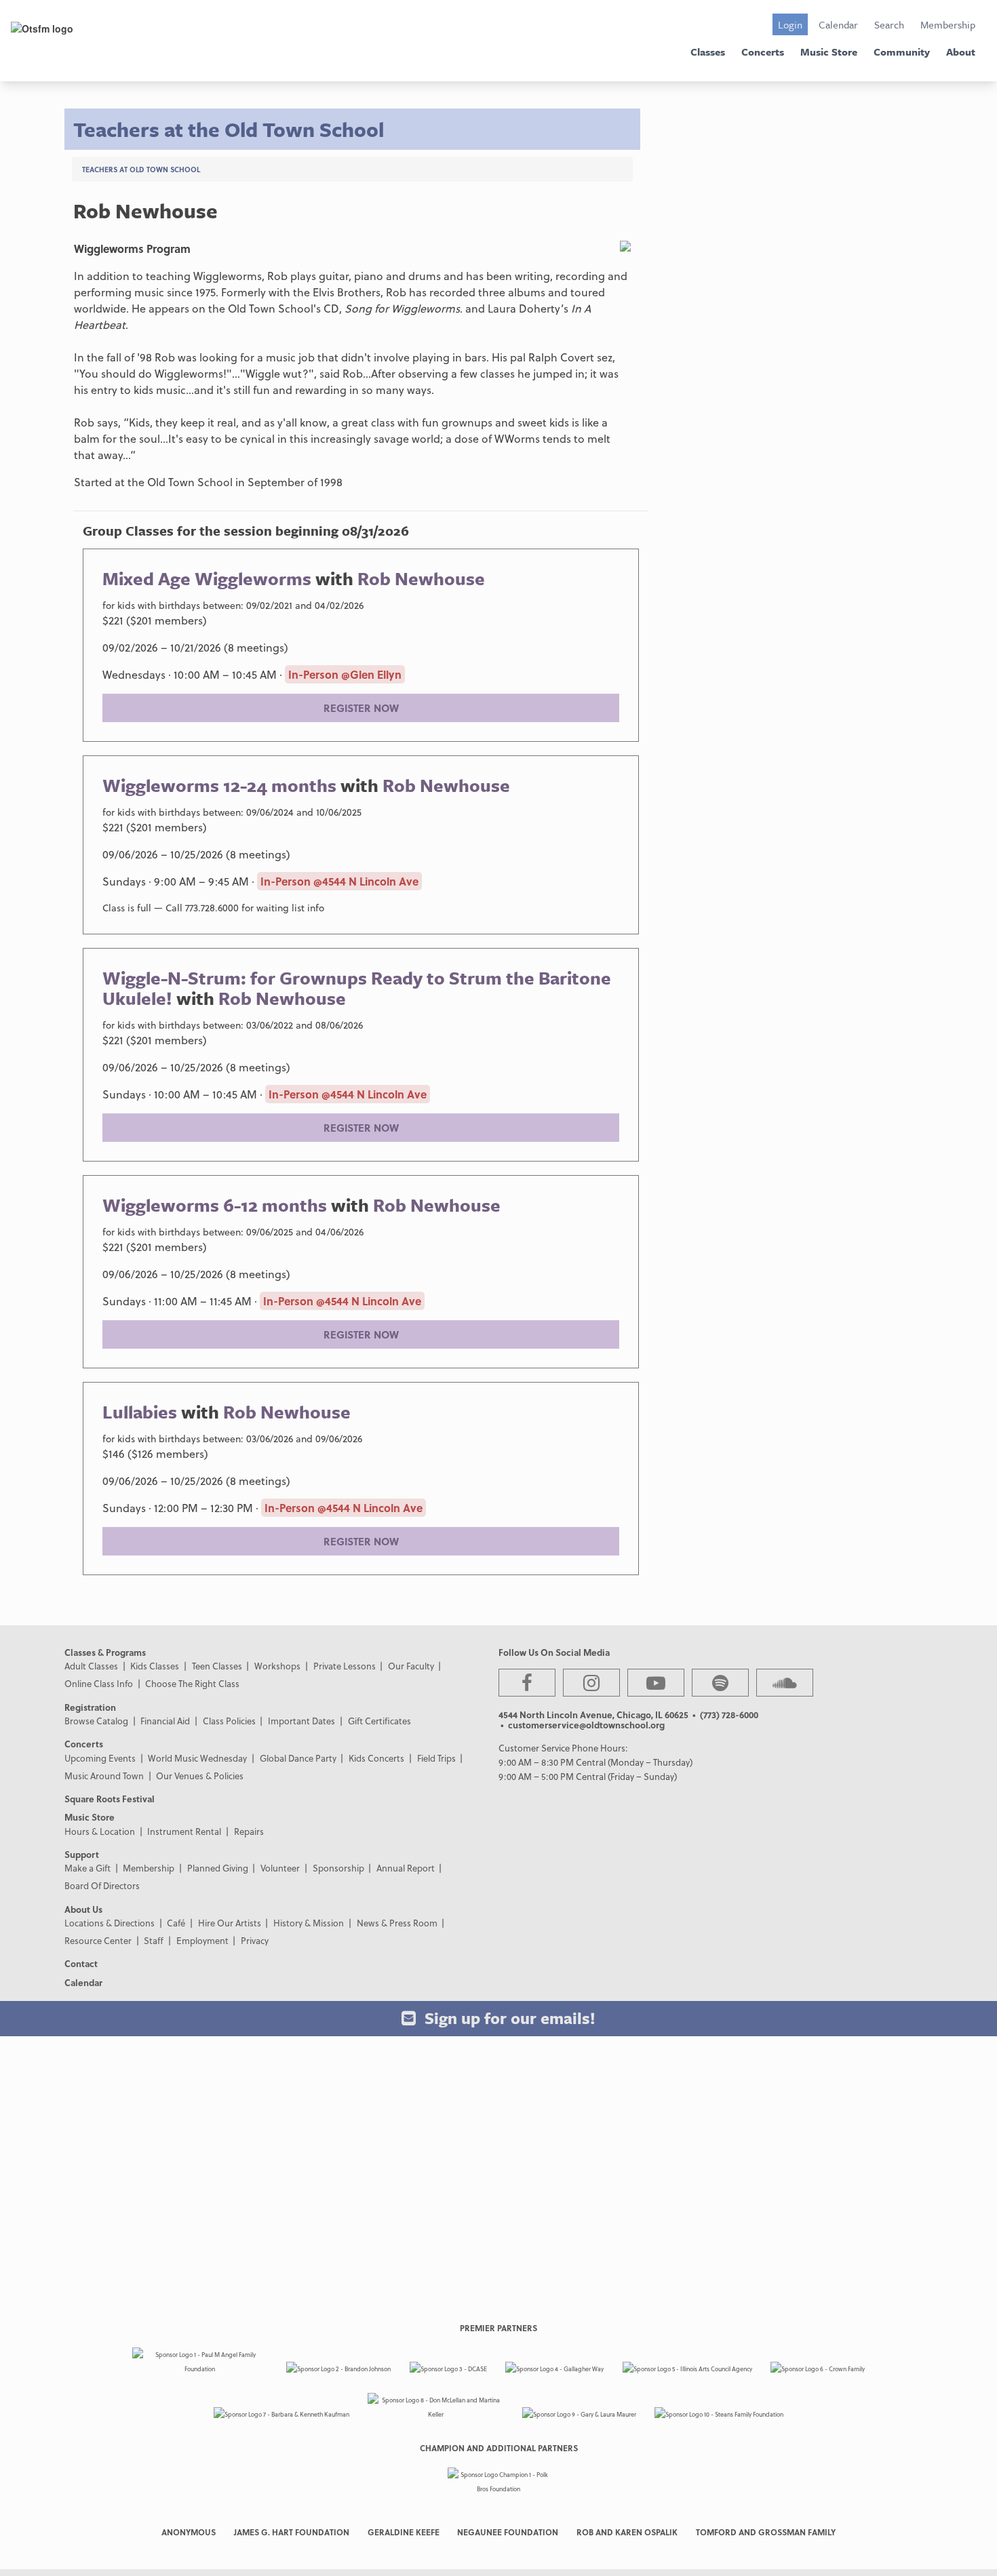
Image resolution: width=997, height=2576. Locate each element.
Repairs (249, 1831)
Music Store (829, 52)
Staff (154, 1940)
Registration (90, 1707)
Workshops (277, 1666)
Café (176, 1923)
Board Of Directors (102, 1885)
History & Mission (309, 1923)
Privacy (255, 1940)
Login (790, 24)
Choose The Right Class (192, 1683)
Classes (708, 52)
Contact (81, 1963)
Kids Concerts (376, 1758)
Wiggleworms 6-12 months (215, 1205)
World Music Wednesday (197, 1758)
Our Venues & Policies (200, 1776)
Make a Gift (87, 1868)
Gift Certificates (379, 1721)
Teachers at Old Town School (141, 169)
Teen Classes (217, 1666)
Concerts (763, 52)
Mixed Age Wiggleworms (207, 578)
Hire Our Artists (230, 1923)
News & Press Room (397, 1923)
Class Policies (229, 1721)
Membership (948, 24)
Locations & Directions (110, 1923)
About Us (83, 1909)
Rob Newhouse (421, 578)
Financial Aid (165, 1721)
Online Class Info (99, 1683)
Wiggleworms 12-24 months (219, 785)
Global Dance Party (298, 1758)
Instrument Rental (184, 1831)
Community (902, 52)
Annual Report (406, 1868)
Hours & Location (100, 1831)
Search (889, 24)
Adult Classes (91, 1666)
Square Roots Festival (110, 1799)
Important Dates (301, 1721)
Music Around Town (104, 1776)
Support (82, 1854)
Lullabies (140, 1412)
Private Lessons (345, 1666)
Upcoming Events (100, 1758)
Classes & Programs (105, 1652)
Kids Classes (155, 1666)
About (961, 52)
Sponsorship (338, 1868)
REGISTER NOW (361, 708)
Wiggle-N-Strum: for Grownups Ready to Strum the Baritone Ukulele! (357, 988)
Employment (202, 1940)
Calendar (838, 24)
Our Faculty (411, 1666)
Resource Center (98, 1940)
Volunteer (280, 1868)
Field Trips (436, 1758)
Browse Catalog (96, 1721)
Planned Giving (218, 1868)
